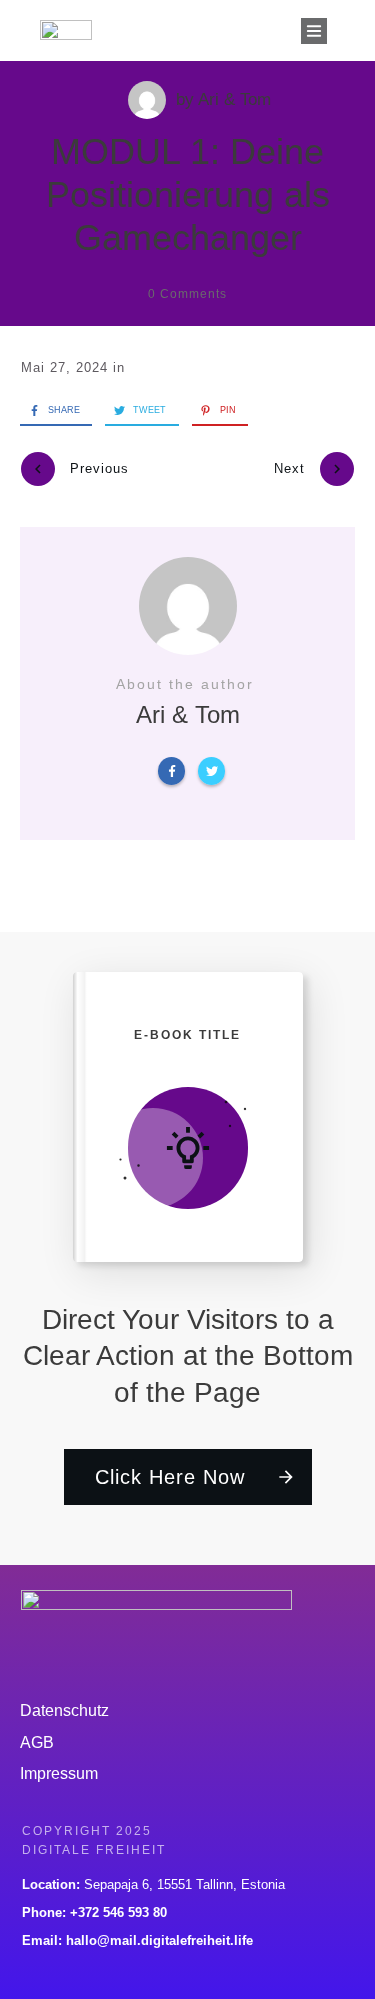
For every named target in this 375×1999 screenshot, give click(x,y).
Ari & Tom (234, 99)
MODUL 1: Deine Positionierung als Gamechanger (188, 194)
